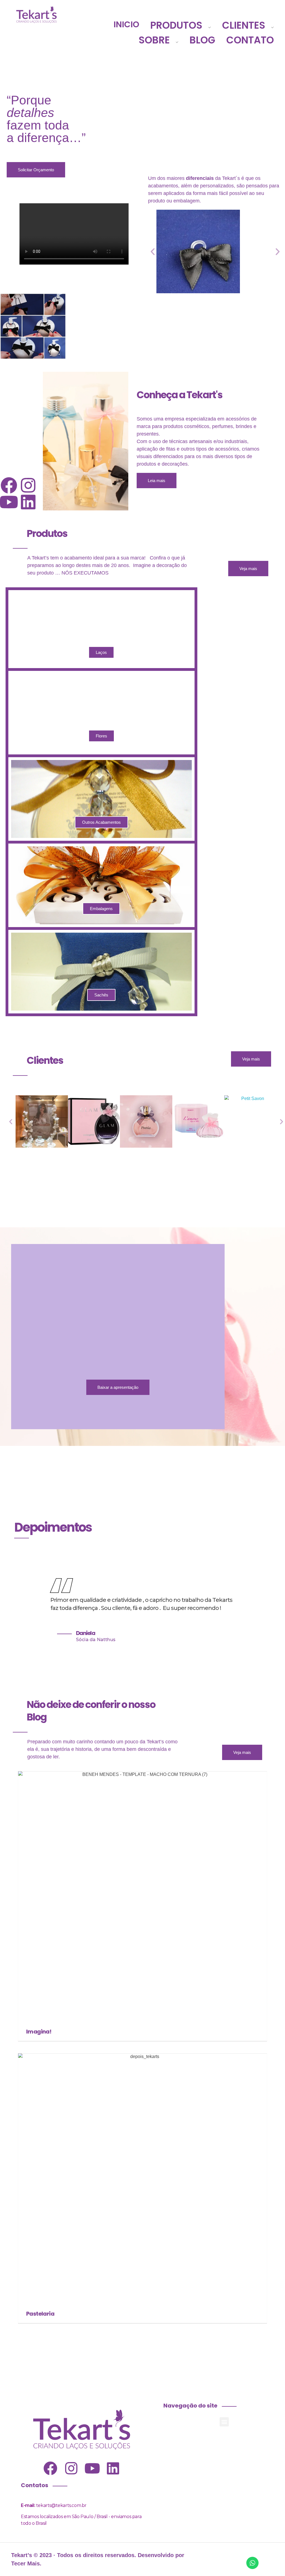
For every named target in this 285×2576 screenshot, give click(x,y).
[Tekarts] (36, 14)
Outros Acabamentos (101, 822)
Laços (101, 652)
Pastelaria (40, 2314)
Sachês (101, 995)
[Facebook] (9, 485)
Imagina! (39, 2032)
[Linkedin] (28, 502)
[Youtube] (9, 502)
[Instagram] (28, 485)
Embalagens (101, 909)
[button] (153, 252)
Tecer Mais (25, 2563)
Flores (101, 736)
